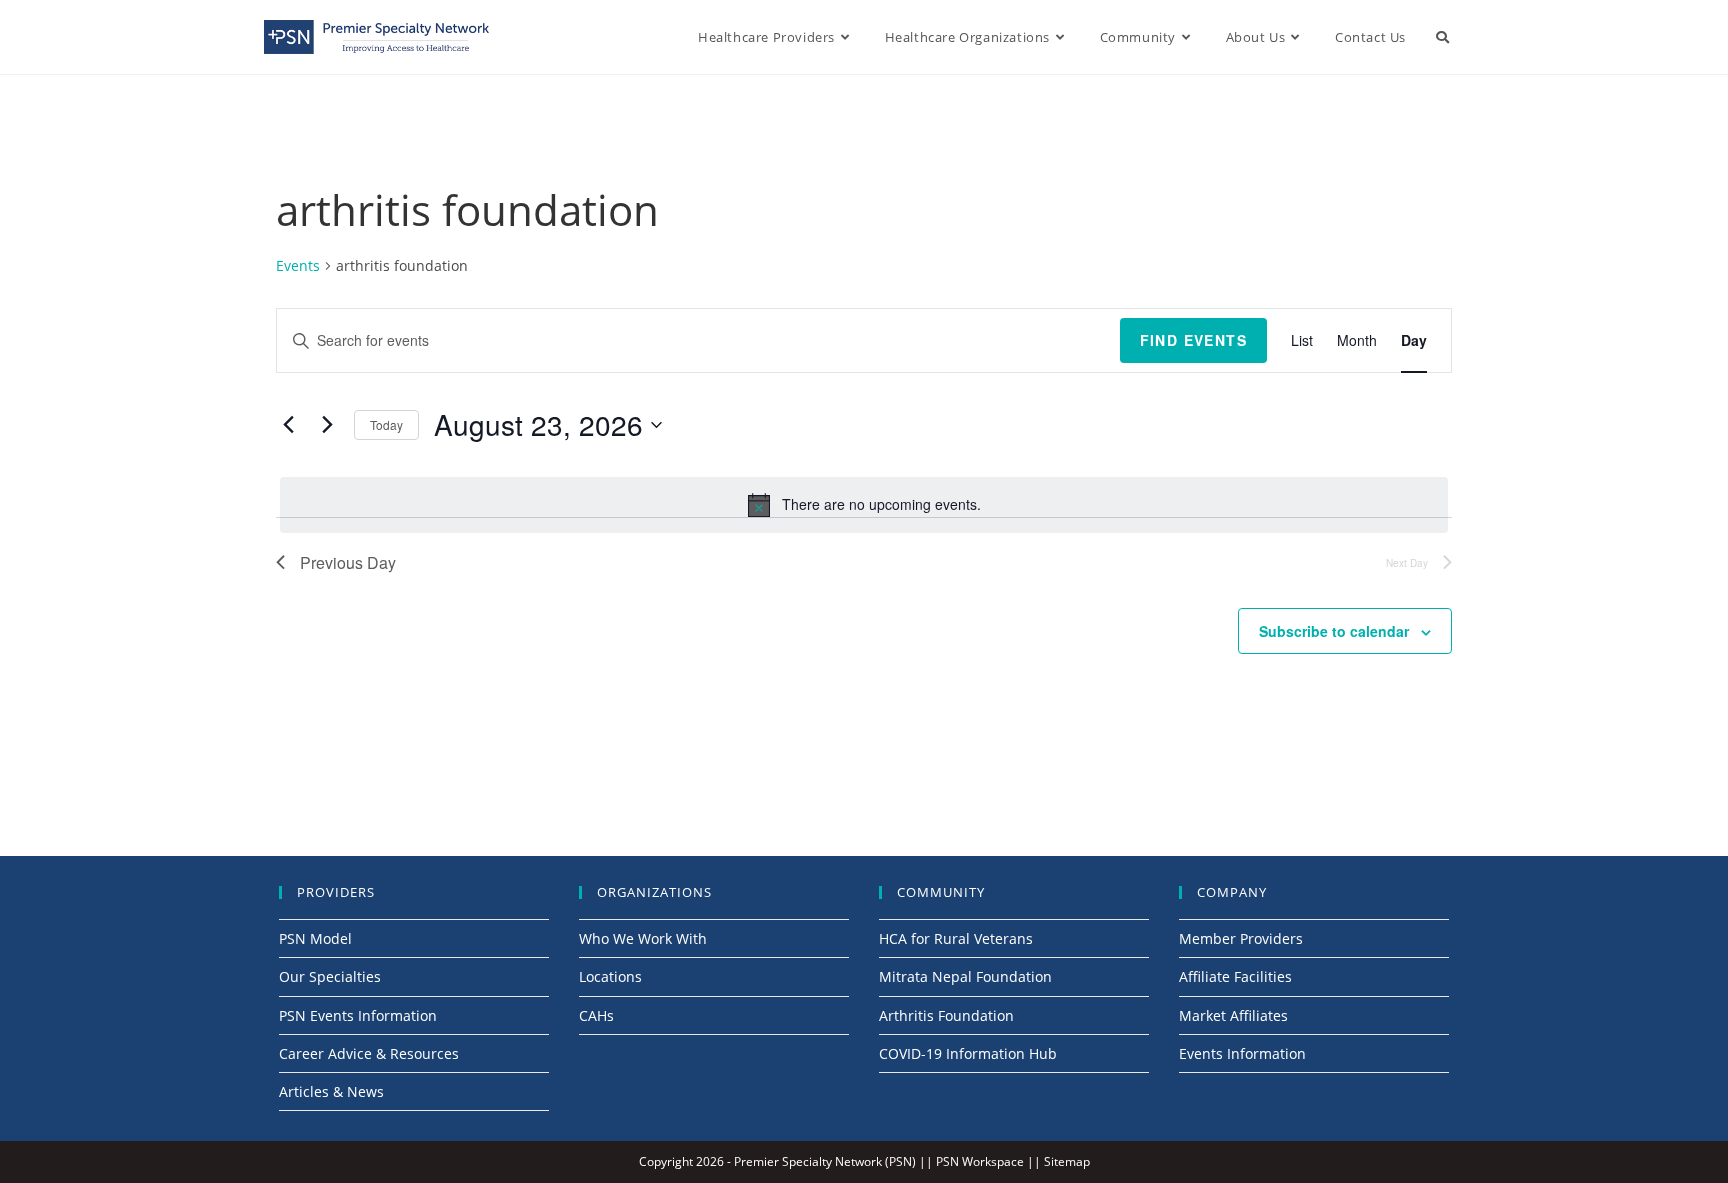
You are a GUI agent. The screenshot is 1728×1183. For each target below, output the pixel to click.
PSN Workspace (980, 1161)
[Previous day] (288, 425)
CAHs (596, 1015)
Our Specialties (330, 976)
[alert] (864, 505)
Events (298, 265)
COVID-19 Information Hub (968, 1053)
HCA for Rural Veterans (956, 938)
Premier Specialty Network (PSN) (825, 1161)
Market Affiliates (1233, 1015)
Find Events (1193, 340)
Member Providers (1241, 938)
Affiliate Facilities (1235, 976)
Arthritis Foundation (946, 1015)
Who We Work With (643, 938)
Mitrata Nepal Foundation (965, 976)
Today (386, 424)
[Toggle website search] (1442, 37)
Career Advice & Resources (369, 1053)
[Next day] (327, 425)
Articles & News (331, 1091)
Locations (610, 976)
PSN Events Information (358, 1015)
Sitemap (1067, 1161)
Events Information (1242, 1053)
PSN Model (315, 938)
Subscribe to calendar (1334, 631)
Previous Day (348, 562)
